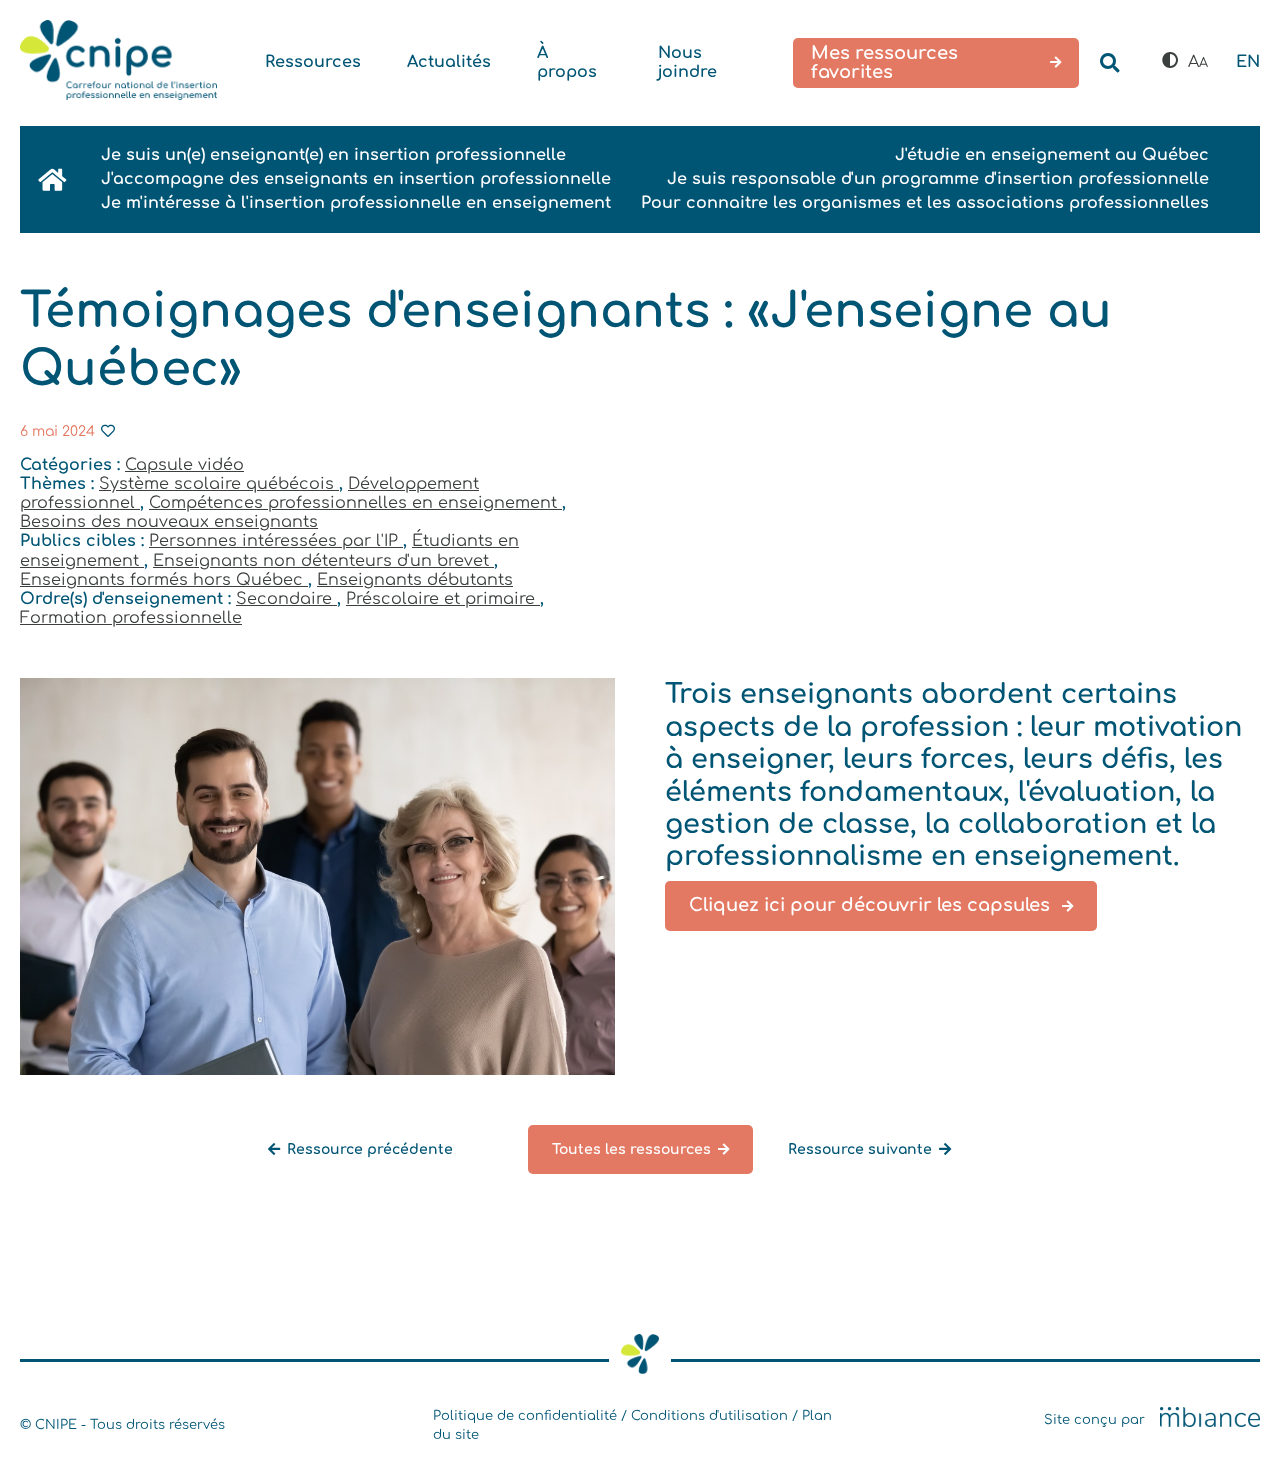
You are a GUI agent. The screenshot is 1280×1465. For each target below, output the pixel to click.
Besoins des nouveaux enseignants (169, 522)
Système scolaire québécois (219, 484)
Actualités (449, 62)
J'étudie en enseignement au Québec (1052, 155)
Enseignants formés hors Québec (164, 580)
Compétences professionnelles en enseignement (355, 503)
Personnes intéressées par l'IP (276, 541)
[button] (1170, 61)
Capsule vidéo (184, 465)
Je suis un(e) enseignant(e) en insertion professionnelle (333, 155)
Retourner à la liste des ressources (167, 1183)
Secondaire (286, 599)
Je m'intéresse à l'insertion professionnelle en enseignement (356, 203)
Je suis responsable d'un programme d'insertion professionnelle (938, 179)
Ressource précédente (370, 1149)
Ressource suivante (860, 1149)
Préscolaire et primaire (443, 599)
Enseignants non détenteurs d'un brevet (323, 561)
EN (1248, 62)
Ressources (313, 62)
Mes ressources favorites (884, 62)
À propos (567, 62)
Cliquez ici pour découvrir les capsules (872, 905)
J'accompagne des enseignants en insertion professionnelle (356, 179)
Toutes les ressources (631, 1149)
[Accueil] (118, 63)
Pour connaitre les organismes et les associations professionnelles (925, 203)
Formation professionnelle (131, 618)
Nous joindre (687, 62)
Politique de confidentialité (525, 1416)
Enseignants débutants (415, 580)
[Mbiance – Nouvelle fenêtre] (1210, 1419)
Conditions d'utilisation (709, 1416)
